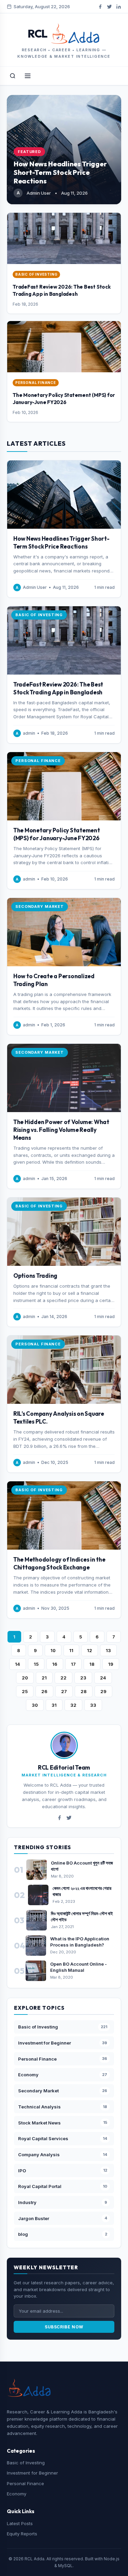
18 (92, 1664)
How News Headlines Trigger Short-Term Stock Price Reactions (60, 172)
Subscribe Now (64, 2327)
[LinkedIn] (119, 7)
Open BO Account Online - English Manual (79, 1967)
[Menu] (28, 76)
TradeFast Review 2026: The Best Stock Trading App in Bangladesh (62, 290)
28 (84, 1691)
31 (54, 1705)
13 (108, 1650)
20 (25, 1678)
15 (36, 1664)
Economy (17, 2494)
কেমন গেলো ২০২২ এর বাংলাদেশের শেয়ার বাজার (82, 1891)
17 (73, 1664)
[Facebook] (100, 7)
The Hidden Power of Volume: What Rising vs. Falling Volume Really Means (61, 1130)
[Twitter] (109, 7)
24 (103, 1678)
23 (83, 1678)
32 (73, 1705)
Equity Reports (22, 2534)
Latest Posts (20, 2523)
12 (90, 1650)
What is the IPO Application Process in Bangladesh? (80, 1942)
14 (18, 1664)
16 (55, 1664)
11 (71, 1650)
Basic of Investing (26, 2463)
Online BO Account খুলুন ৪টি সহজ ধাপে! (82, 1866)
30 (35, 1705)
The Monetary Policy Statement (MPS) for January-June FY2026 (64, 398)
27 (64, 1691)
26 (44, 1691)
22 (63, 1678)
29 (103, 1691)
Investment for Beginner (32, 2473)
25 (25, 1691)
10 (53, 1650)
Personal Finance (25, 2483)
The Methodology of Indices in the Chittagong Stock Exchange (59, 1563)
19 (111, 1664)
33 (93, 1705)
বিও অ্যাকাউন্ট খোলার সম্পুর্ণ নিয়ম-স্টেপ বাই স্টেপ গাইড (82, 1916)
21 (44, 1678)
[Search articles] (13, 76)
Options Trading (35, 1276)
